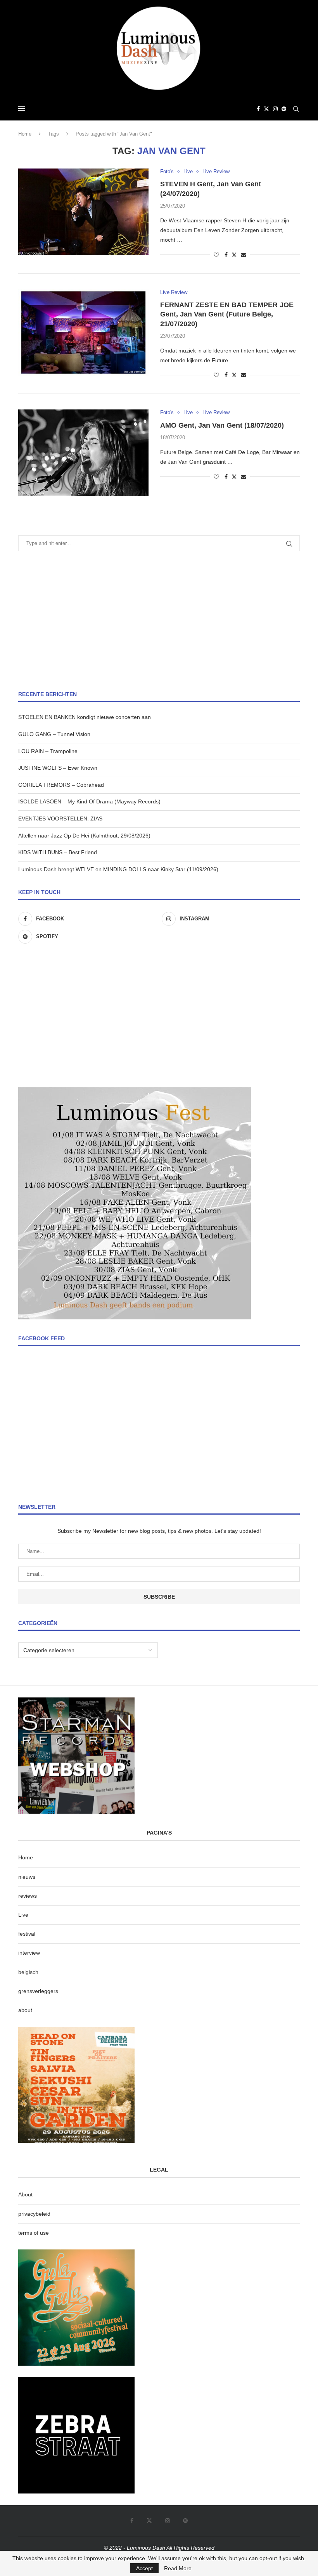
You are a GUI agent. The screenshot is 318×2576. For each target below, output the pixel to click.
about (25, 2010)
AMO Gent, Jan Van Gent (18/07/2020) (222, 425)
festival (27, 1934)
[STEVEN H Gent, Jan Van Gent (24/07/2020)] (83, 212)
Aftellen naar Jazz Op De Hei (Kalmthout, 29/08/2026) (84, 836)
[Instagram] (275, 109)
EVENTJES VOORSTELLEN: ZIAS (60, 819)
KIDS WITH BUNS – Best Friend (58, 852)
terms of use (34, 2233)
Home (25, 134)
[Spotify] (284, 109)
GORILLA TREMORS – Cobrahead (61, 785)
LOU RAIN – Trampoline (48, 751)
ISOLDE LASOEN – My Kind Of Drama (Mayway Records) (89, 801)
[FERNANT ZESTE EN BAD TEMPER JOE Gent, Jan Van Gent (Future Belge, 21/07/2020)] (83, 333)
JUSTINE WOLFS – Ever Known (58, 768)
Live (23, 1915)
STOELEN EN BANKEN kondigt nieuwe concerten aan (85, 717)
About (25, 2194)
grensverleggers (38, 1991)
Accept (144, 2568)
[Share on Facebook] (226, 255)
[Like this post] (216, 255)
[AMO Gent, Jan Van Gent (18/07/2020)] (83, 453)
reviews (28, 1896)
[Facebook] (258, 109)
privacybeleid (34, 2214)
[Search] (296, 109)
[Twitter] (266, 109)
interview (29, 1953)
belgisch (28, 1972)
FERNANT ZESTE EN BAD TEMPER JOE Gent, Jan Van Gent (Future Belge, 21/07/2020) (227, 314)
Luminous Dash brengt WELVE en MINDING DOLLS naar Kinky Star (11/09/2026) (118, 869)
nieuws (27, 1877)
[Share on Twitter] (234, 255)
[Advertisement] (159, 621)
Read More (178, 2568)
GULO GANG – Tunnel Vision (54, 734)
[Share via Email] (244, 255)
